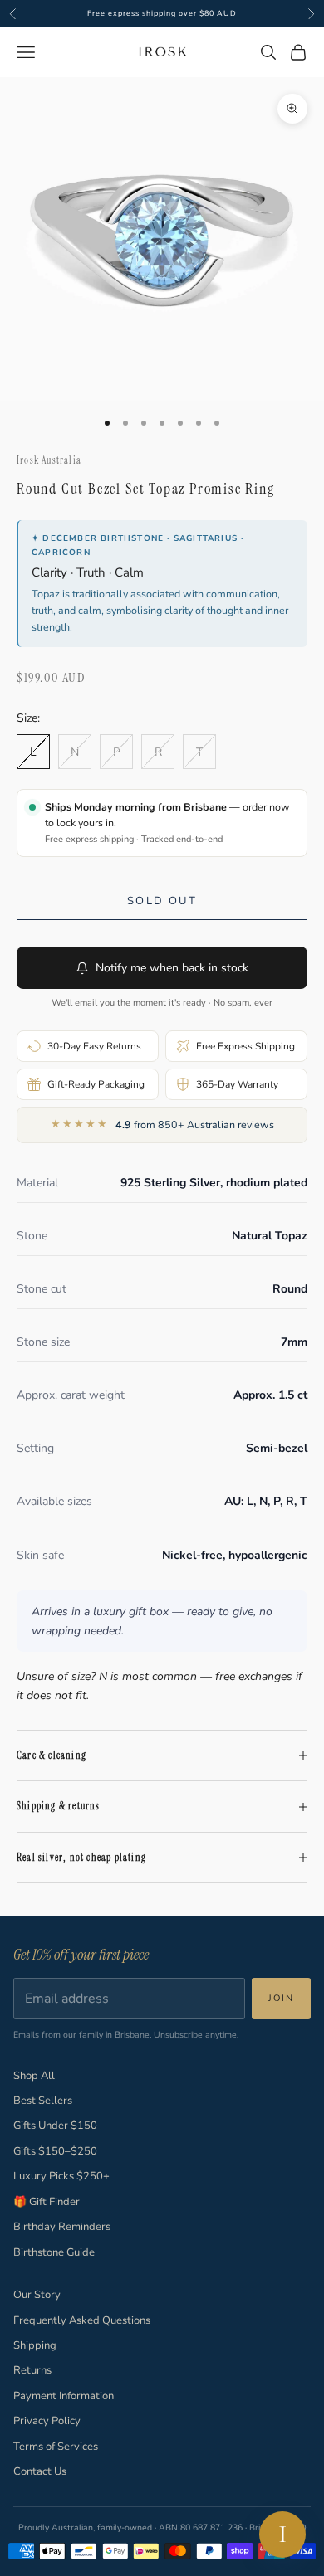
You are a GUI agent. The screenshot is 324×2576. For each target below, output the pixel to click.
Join (281, 1998)
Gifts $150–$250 (55, 2151)
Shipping (35, 2345)
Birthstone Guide (54, 2252)
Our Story (37, 2295)
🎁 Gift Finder (47, 2202)
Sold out (162, 901)
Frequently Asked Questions (82, 2320)
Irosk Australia (49, 460)
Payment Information (64, 2396)
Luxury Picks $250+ (61, 2176)
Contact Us (40, 2471)
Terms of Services (56, 2447)
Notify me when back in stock (172, 968)
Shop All (34, 2076)
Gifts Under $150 (55, 2126)
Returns (32, 2370)
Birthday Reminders (62, 2227)
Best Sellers (43, 2101)
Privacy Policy (47, 2421)
